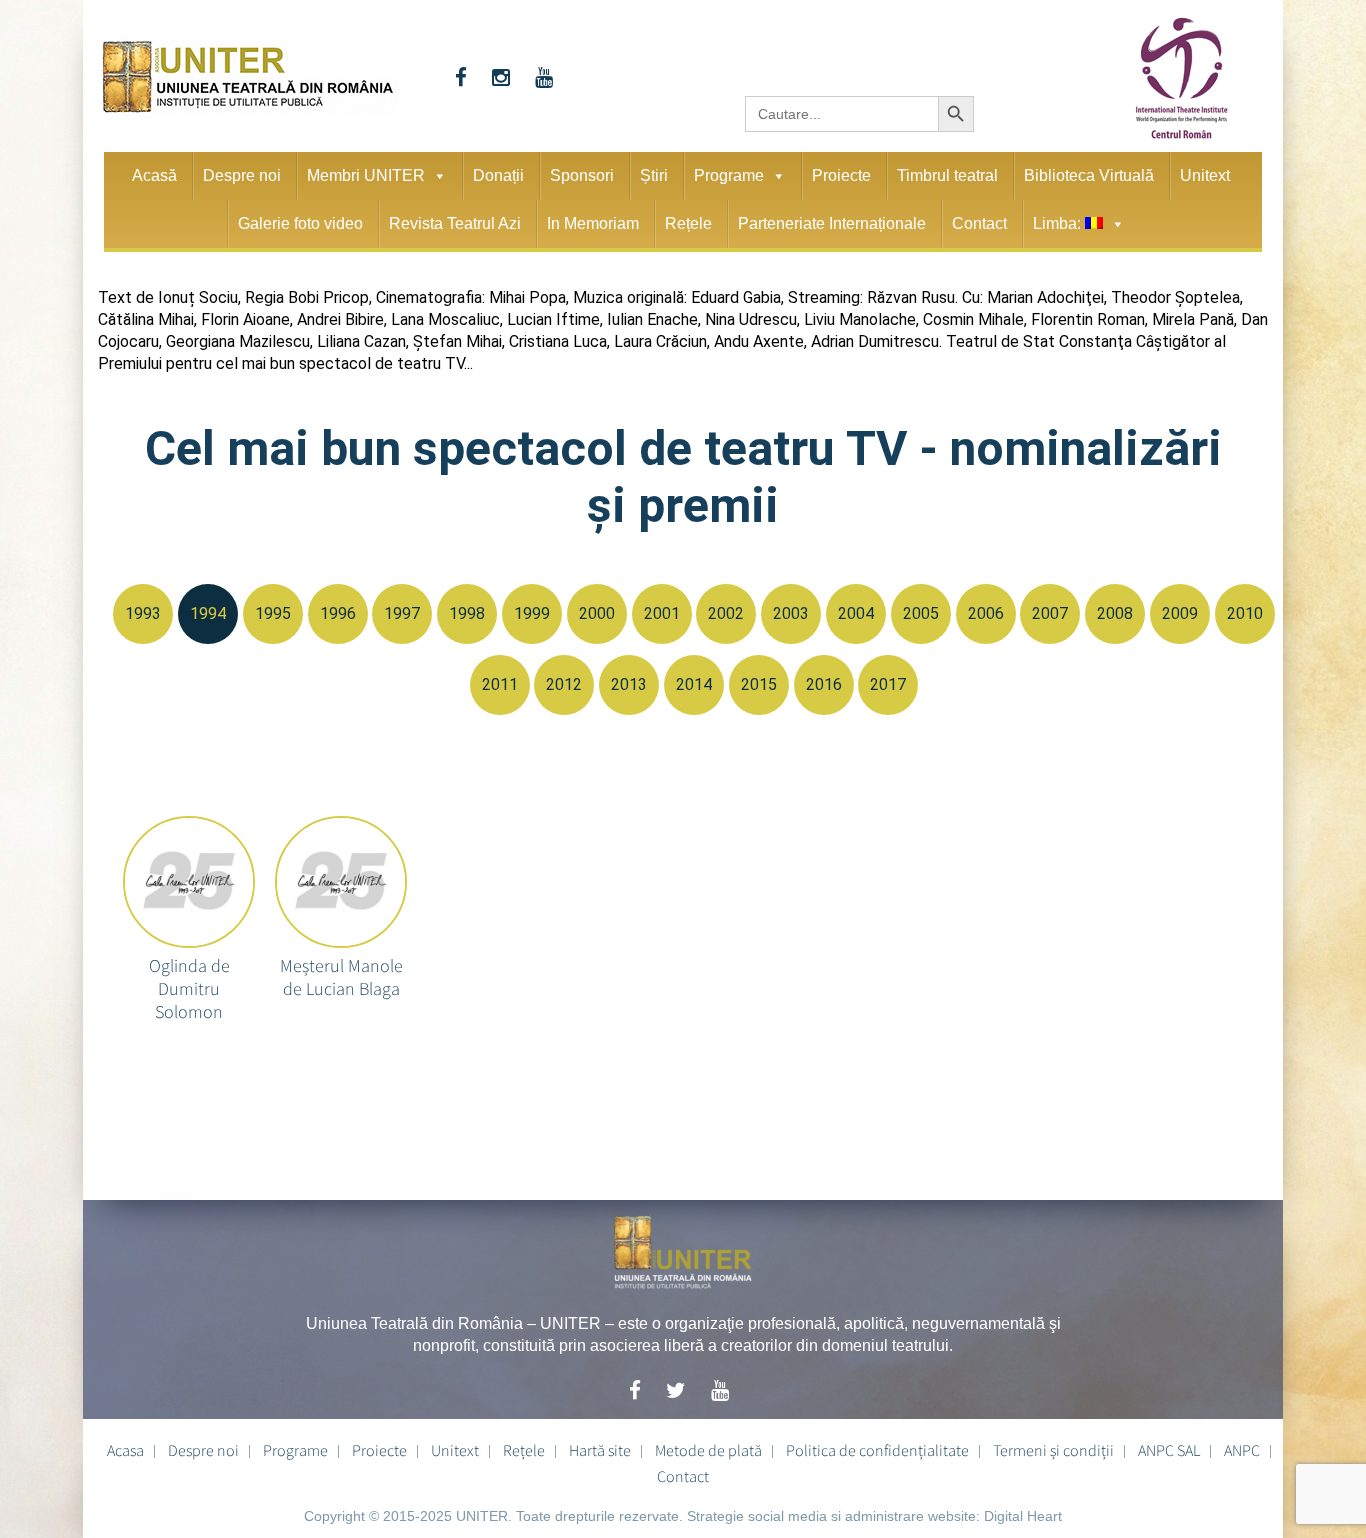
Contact (979, 223)
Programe (729, 175)
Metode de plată (708, 1450)
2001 (662, 613)
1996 (338, 613)
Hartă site (600, 1450)
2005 (921, 613)
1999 (532, 613)
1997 (402, 613)
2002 (726, 613)
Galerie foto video (300, 223)
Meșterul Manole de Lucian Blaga (341, 974)
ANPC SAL (1169, 1450)
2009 (1180, 613)
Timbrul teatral (947, 175)
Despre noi (242, 175)
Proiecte (841, 175)
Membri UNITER (366, 175)
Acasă (154, 175)
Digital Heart (1023, 1516)
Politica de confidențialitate (877, 1450)
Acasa (125, 1450)
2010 (1245, 613)
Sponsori (582, 175)
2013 (629, 684)
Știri (654, 175)
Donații (498, 175)
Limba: (1059, 223)
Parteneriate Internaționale (832, 223)
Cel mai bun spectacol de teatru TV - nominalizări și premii (683, 477)
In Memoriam (593, 223)
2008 (1115, 613)
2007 (1050, 613)
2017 (888, 684)
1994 (208, 613)
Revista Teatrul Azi (455, 223)
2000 (597, 613)
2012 (564, 684)
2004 (856, 613)
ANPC (1242, 1450)
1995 (273, 613)
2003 (791, 613)
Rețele (688, 223)
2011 (500, 684)
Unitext (1205, 175)
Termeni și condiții (1053, 1450)
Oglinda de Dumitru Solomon (189, 974)
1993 (143, 613)
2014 (694, 684)
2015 (759, 684)
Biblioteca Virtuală (1089, 175)
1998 (467, 613)
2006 (986, 613)
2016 (824, 684)
